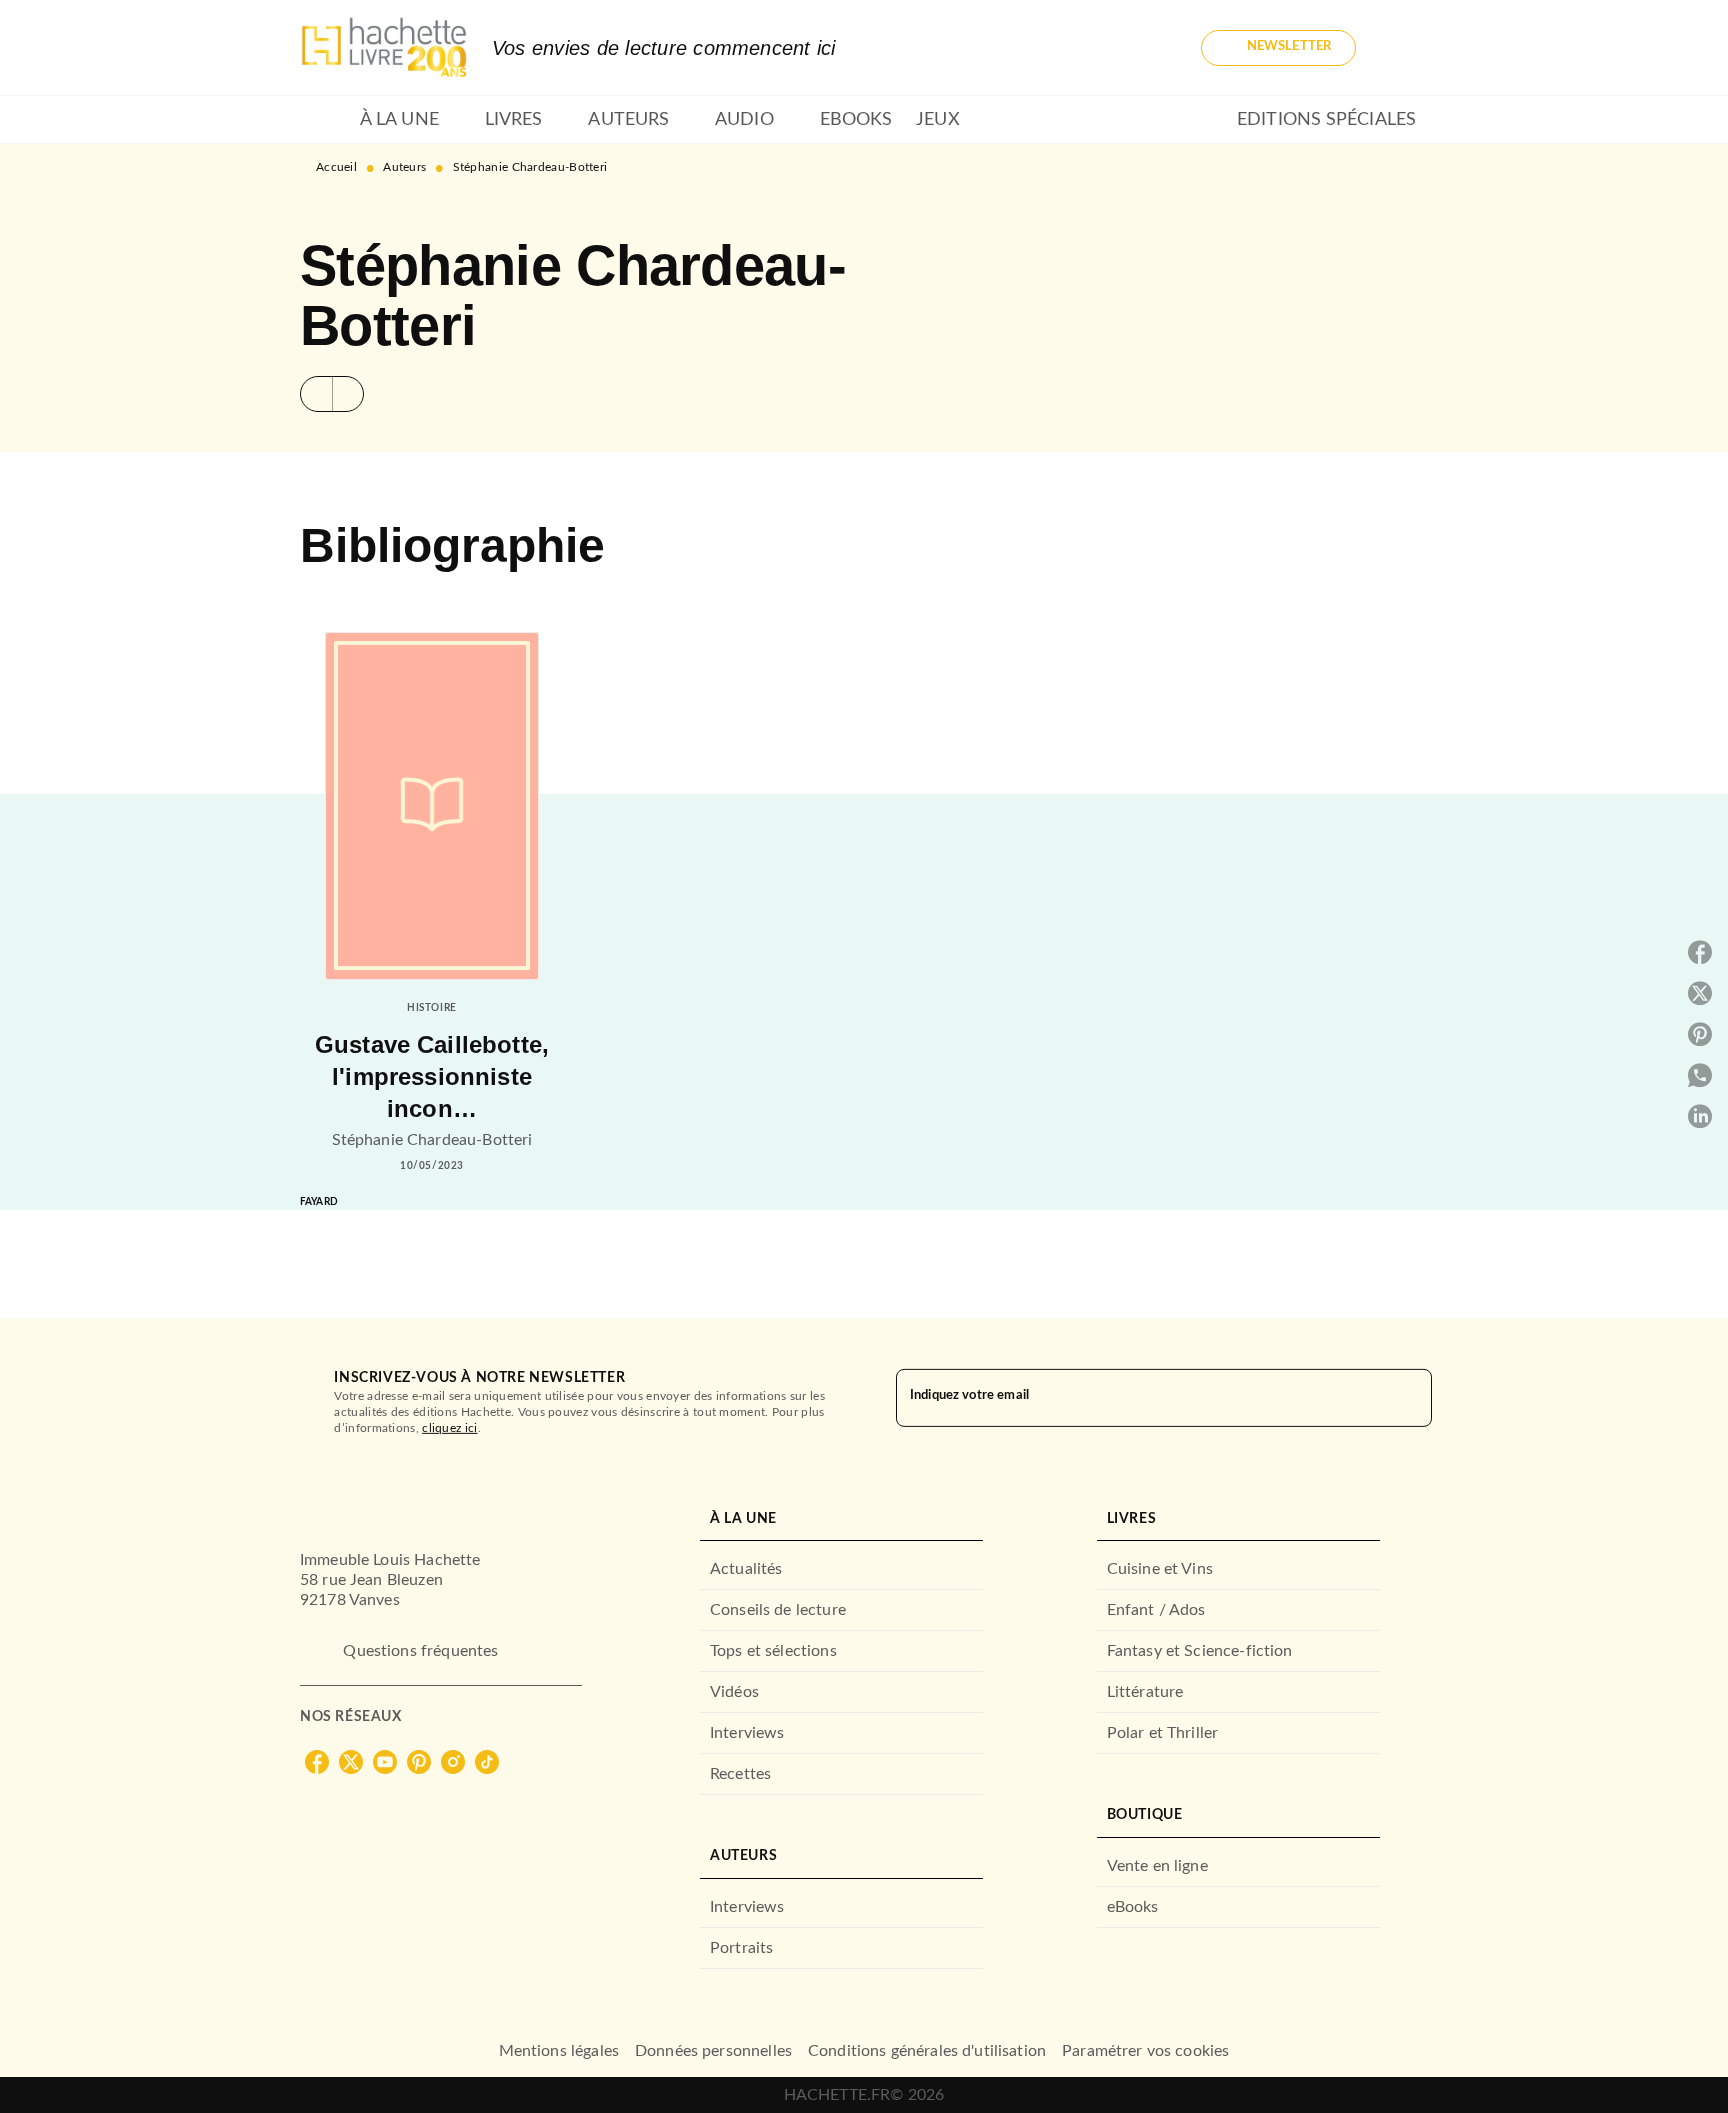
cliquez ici (449, 1428)
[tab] (324, 120)
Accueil (336, 167)
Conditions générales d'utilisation (927, 2051)
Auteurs (404, 167)
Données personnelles (713, 2051)
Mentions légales (559, 2051)
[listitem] (317, 1762)
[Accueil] (384, 47)
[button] (1278, 48)
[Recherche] (1404, 48)
